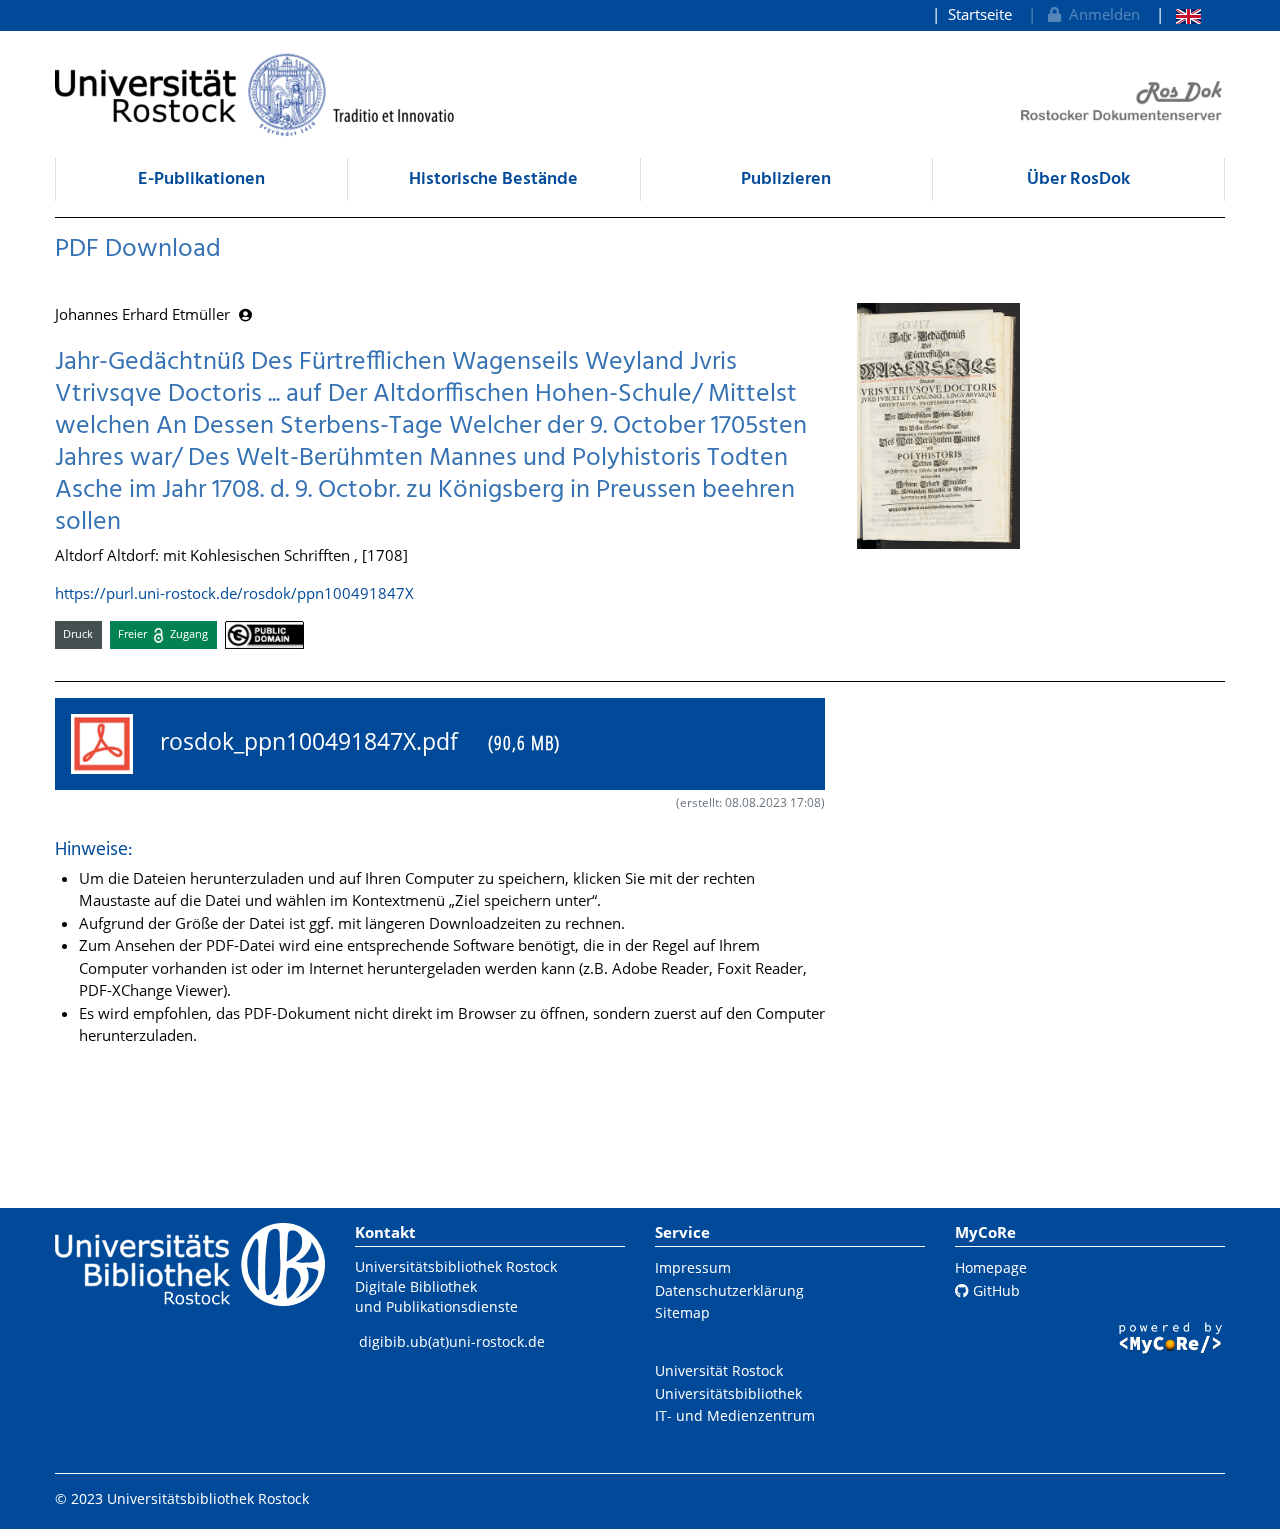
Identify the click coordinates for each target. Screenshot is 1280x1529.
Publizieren (786, 179)
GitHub (994, 1290)
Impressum (693, 1267)
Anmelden (1100, 14)
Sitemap (682, 1312)
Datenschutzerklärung (729, 1290)
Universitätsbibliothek (728, 1393)
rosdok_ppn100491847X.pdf (354, 741)
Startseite (980, 14)
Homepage (991, 1267)
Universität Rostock (719, 1370)
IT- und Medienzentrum (735, 1415)
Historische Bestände (493, 179)
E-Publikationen (201, 179)
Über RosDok (1078, 179)
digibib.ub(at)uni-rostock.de (452, 1341)
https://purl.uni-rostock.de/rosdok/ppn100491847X (234, 593)
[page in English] (1178, 14)
